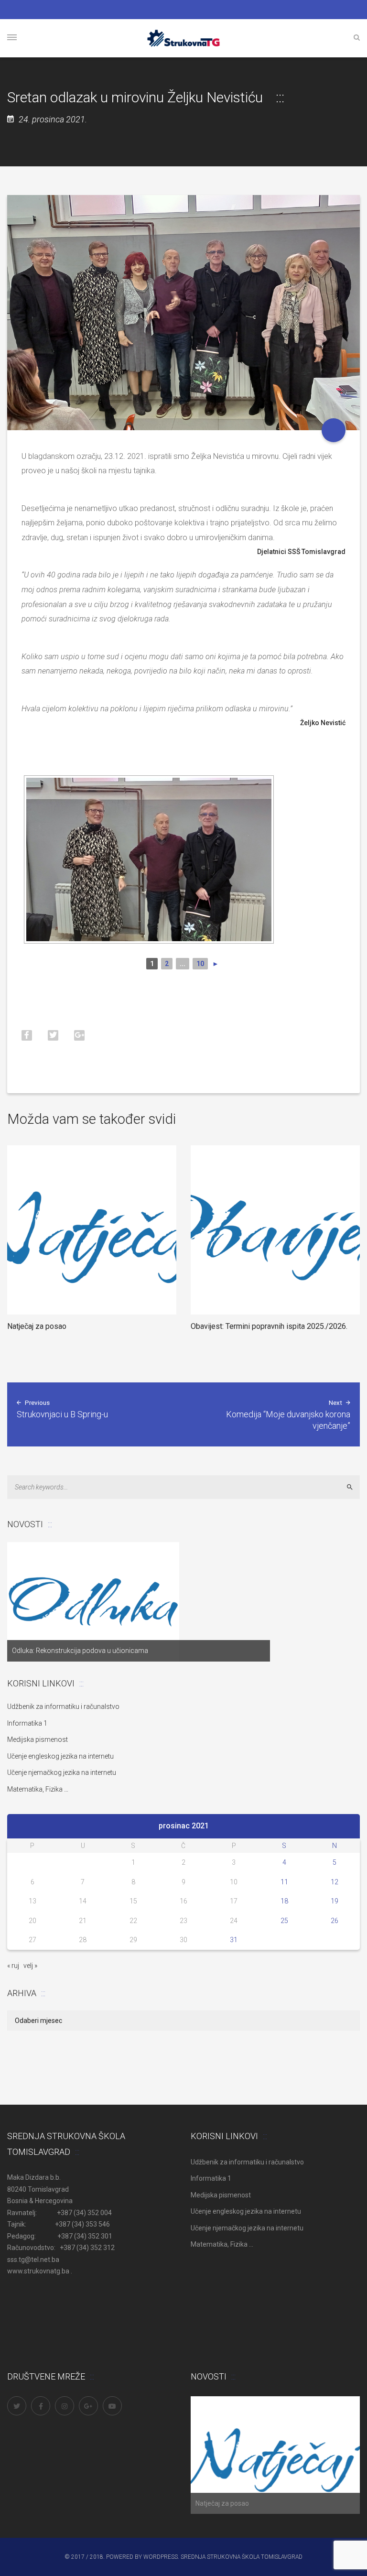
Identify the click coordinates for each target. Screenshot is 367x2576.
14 (83, 1901)
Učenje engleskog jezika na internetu (60, 1756)
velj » (30, 1966)
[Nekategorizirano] (334, 430)
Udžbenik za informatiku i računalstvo (63, 1706)
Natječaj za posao (37, 1326)
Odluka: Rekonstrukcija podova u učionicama (80, 1651)
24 (234, 1921)
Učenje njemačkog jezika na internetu (62, 1772)
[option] (139, 1602)
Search (354, 1487)
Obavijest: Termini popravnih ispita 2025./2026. (269, 1326)
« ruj (13, 1966)
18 (284, 1901)
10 (200, 964)
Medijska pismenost (38, 1739)
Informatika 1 (27, 1723)
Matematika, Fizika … (38, 1789)
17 (234, 1901)
